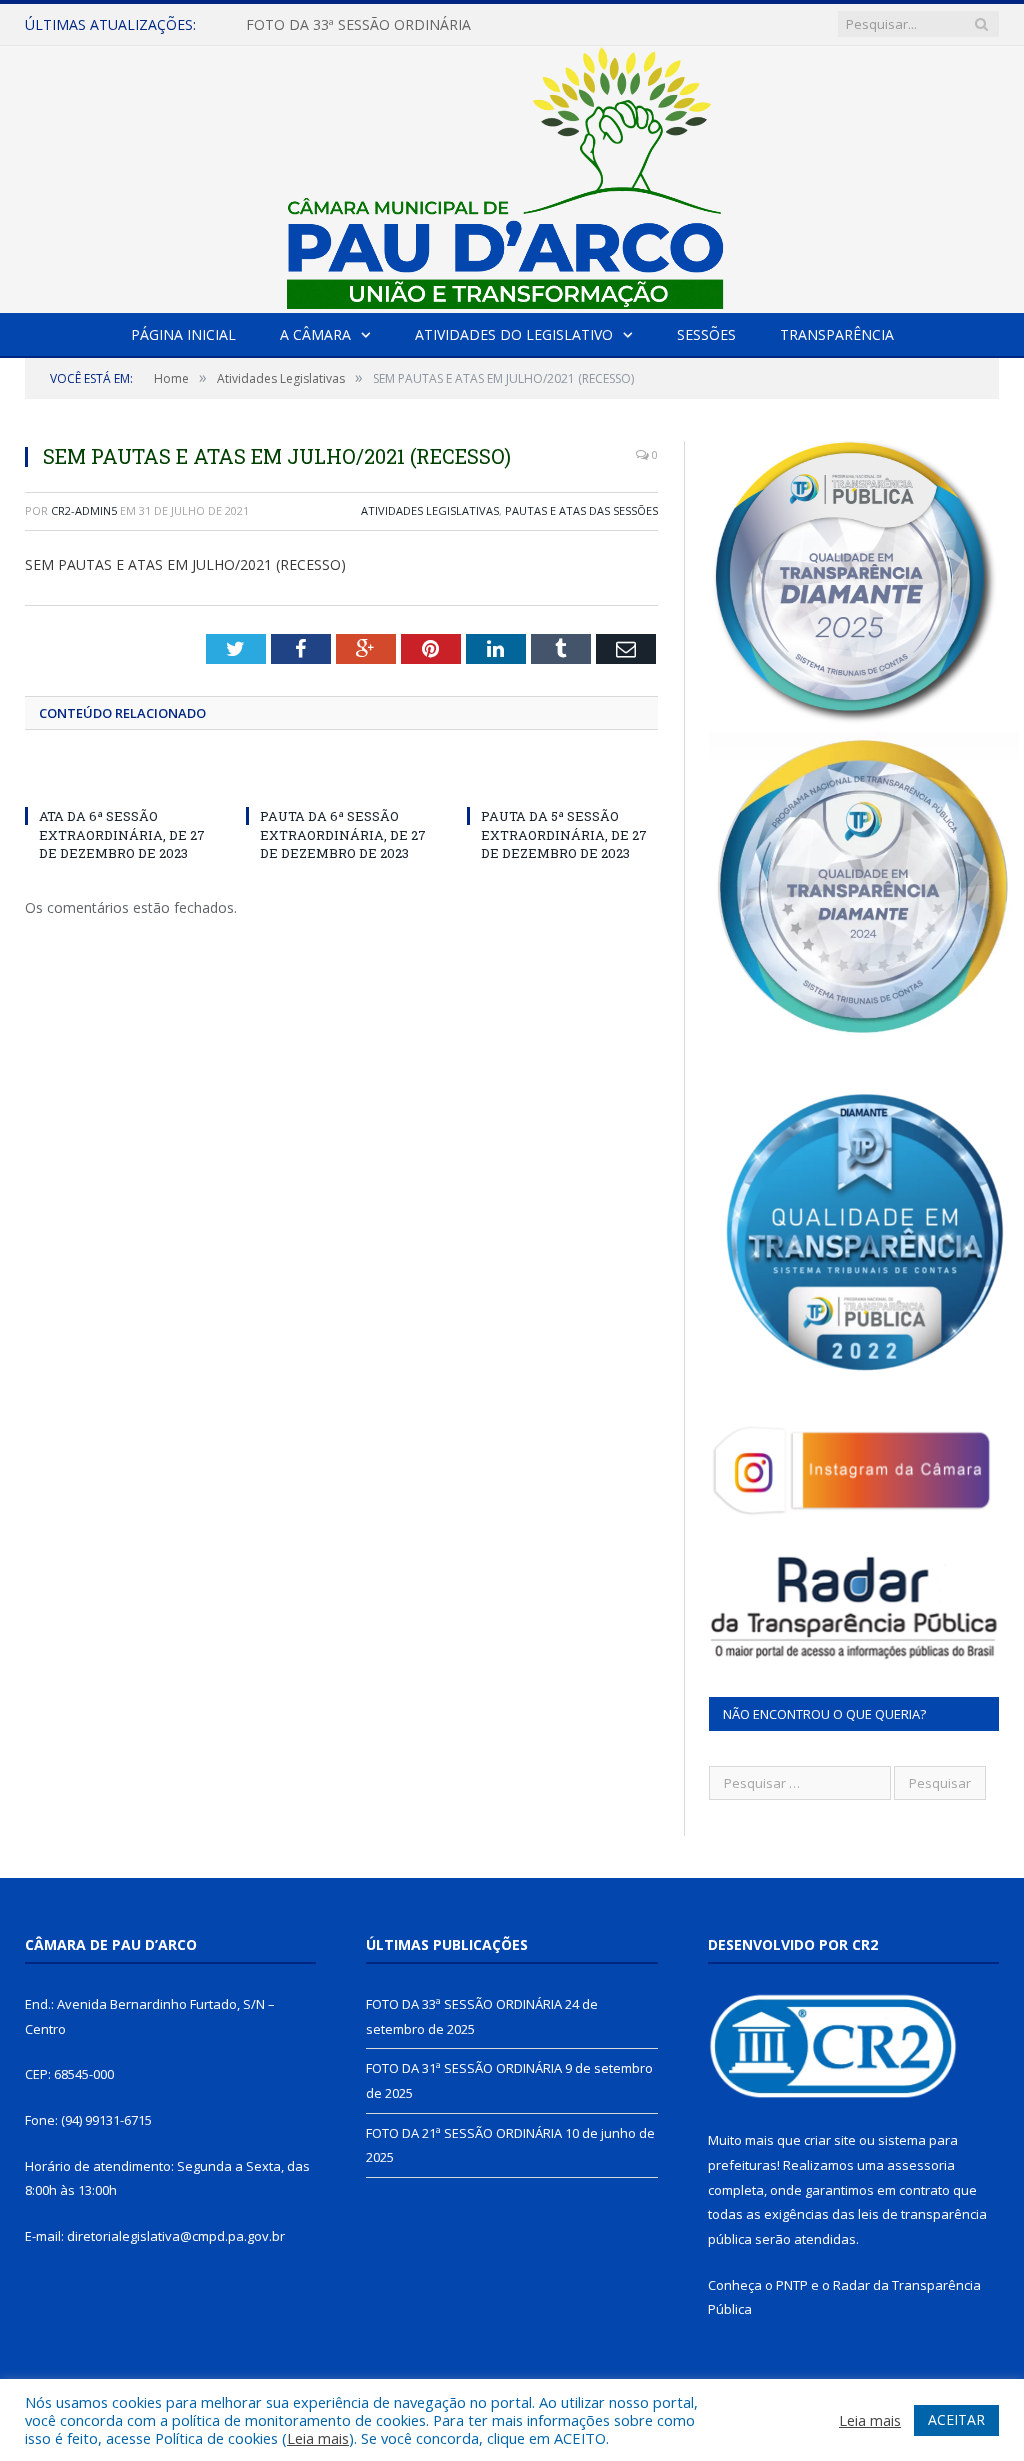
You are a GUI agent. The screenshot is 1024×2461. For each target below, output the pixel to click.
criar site (830, 2140)
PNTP (792, 2285)
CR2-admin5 (84, 510)
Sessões (706, 334)
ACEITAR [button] (956, 2419)
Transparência (837, 334)
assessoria (921, 2165)
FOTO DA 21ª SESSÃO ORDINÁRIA (464, 2133)
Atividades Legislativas (430, 510)
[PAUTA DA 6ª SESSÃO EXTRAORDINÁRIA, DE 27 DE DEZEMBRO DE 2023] (341, 779)
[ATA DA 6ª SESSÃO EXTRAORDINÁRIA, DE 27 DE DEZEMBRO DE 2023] (120, 779)
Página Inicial (183, 334)
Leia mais (318, 2438)
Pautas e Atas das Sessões (581, 510)
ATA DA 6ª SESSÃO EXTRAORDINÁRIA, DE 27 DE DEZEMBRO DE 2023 (122, 834)
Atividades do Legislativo (514, 334)
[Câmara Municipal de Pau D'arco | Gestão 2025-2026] (512, 174)
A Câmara (315, 334)
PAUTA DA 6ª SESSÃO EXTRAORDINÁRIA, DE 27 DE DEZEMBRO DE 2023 (343, 834)
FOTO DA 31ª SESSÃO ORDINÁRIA (358, 25)
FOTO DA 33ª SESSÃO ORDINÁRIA (464, 2004)
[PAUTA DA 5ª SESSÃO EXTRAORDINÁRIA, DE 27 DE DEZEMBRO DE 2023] (562, 779)
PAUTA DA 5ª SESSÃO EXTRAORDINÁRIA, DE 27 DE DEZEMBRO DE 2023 (564, 834)
